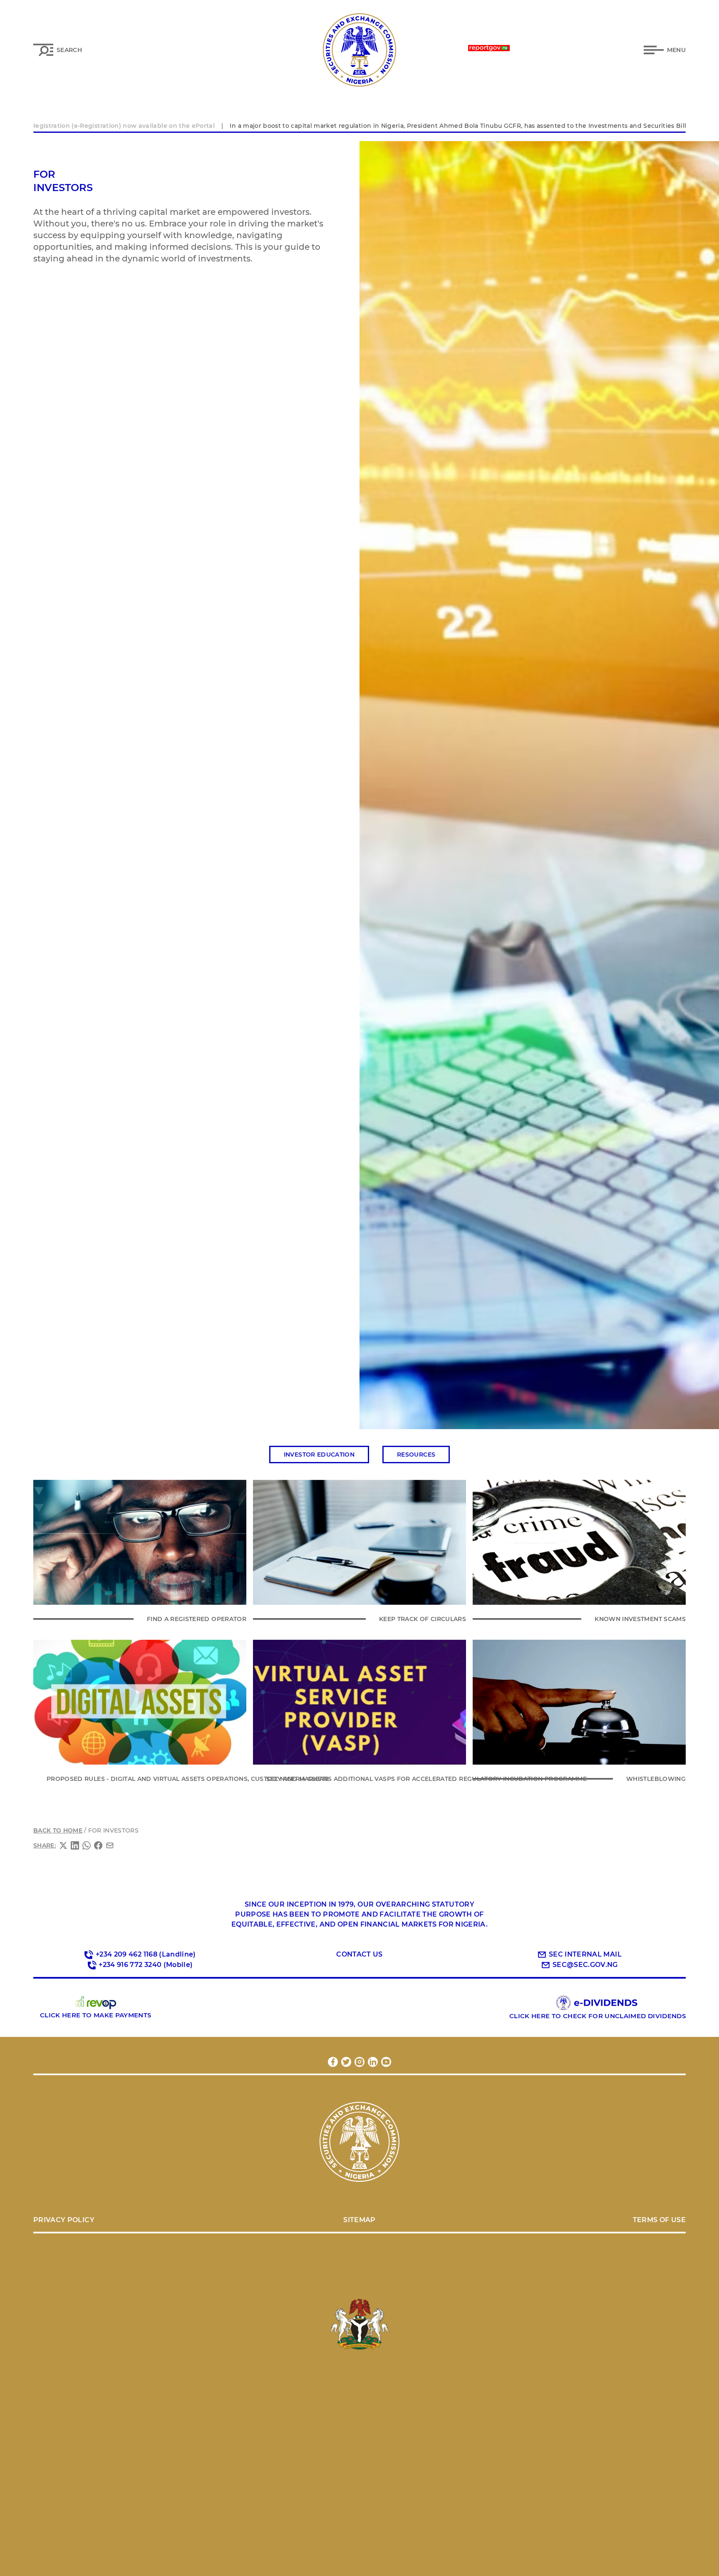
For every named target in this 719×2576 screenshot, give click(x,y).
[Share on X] (63, 1845)
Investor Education (319, 1455)
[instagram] (359, 2062)
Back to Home (58, 1830)
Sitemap (359, 2220)
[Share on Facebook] (98, 1845)
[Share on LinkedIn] (75, 1845)
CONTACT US (359, 1954)
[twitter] (346, 2062)
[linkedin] (373, 2062)
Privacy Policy (64, 2220)
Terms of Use (659, 2220)
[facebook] (333, 2062)
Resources (416, 1455)
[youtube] (386, 2062)
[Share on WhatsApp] (87, 1845)
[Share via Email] (110, 1845)
